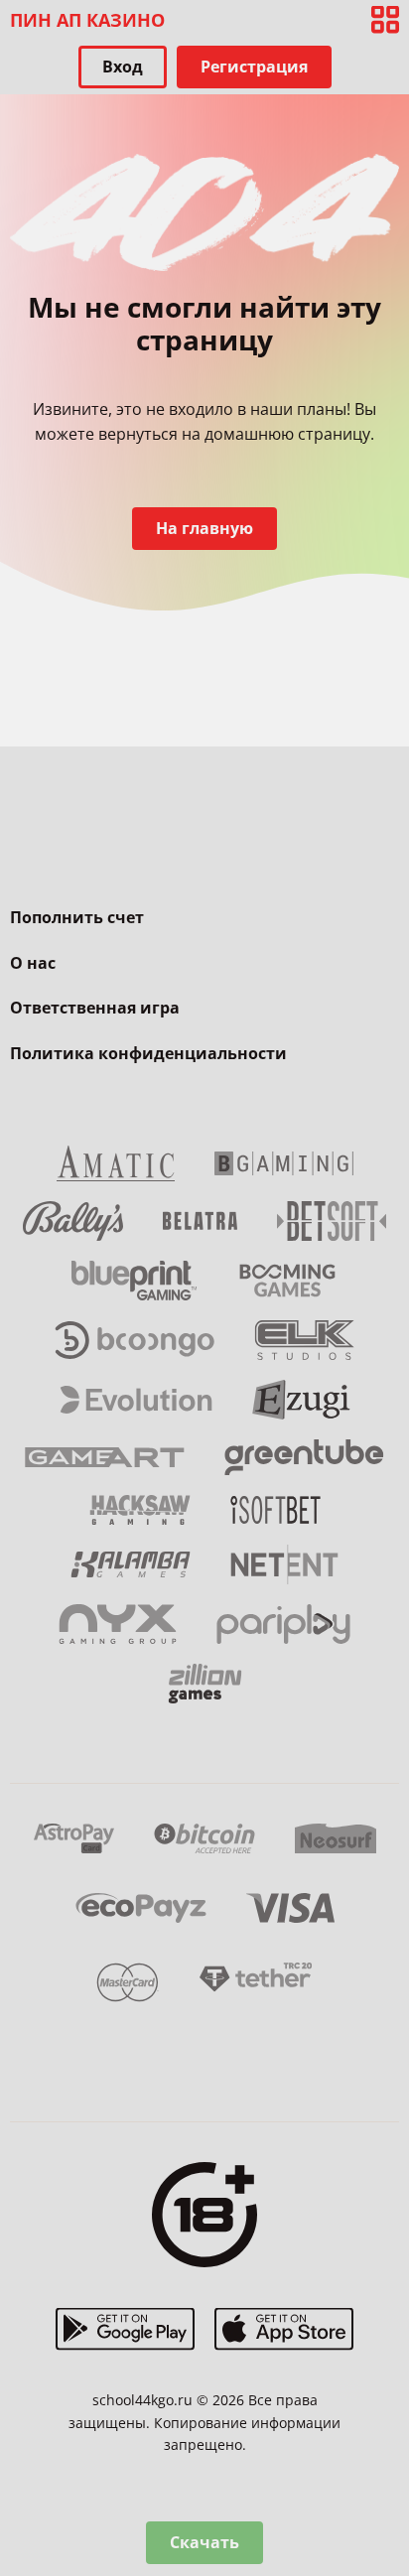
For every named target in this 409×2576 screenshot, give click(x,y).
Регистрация (254, 67)
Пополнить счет (77, 917)
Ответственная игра (95, 1008)
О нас (33, 963)
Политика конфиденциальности (148, 1053)
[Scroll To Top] (385, 2457)
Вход (123, 67)
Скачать (204, 2542)
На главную (204, 528)
